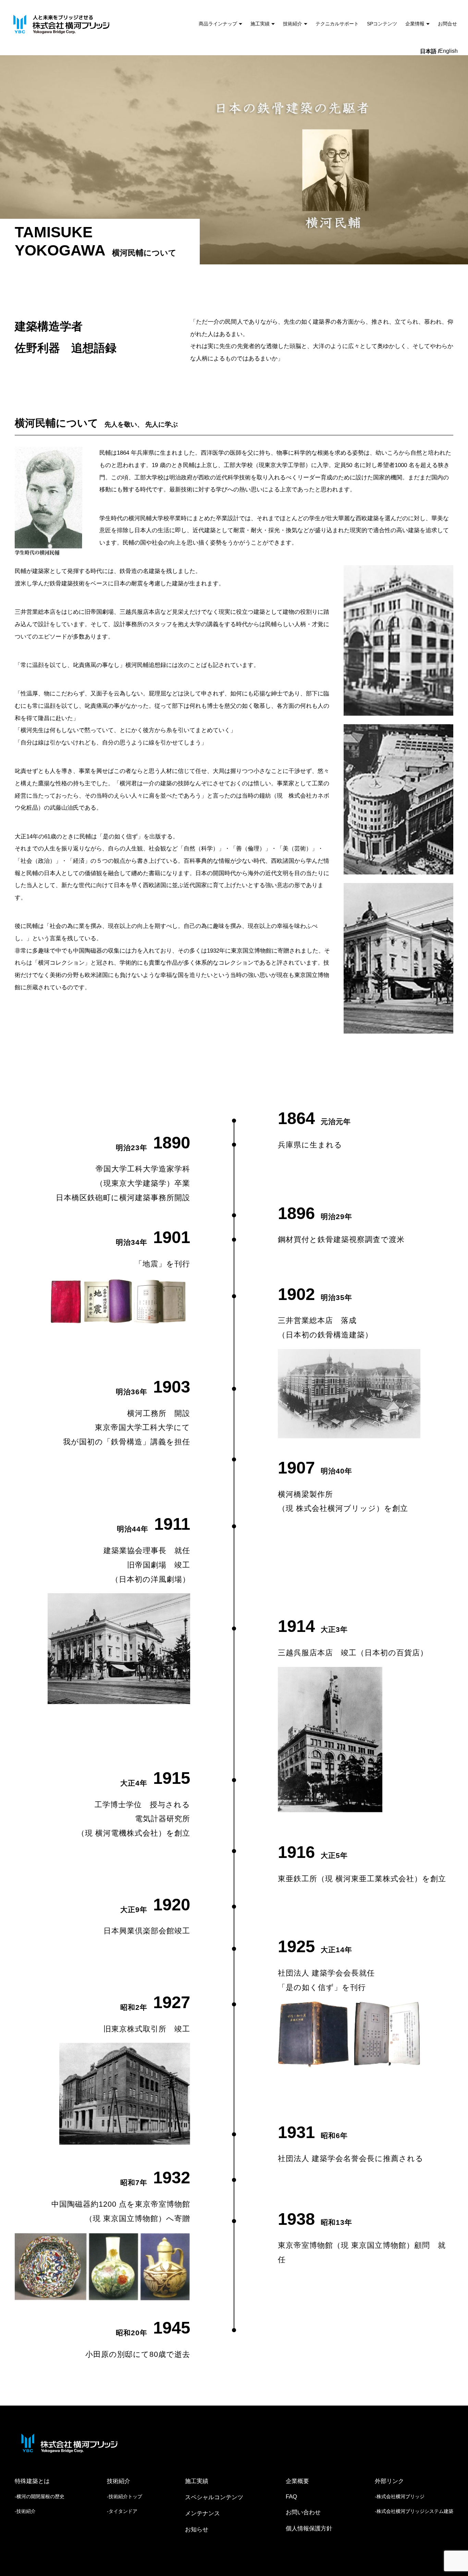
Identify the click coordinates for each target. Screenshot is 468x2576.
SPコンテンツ (382, 24)
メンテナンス (202, 2513)
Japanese (430, 52)
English (448, 51)
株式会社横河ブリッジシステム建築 (415, 2511)
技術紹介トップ (125, 2496)
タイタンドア (123, 2511)
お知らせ (197, 2530)
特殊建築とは (32, 2481)
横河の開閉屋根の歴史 (40, 2496)
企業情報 (415, 24)
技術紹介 (293, 24)
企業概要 (297, 2481)
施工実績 (260, 24)
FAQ (291, 2497)
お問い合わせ (303, 2512)
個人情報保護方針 (309, 2529)
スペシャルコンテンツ (214, 2497)
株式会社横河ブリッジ (401, 2496)
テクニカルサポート (337, 24)
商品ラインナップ (218, 24)
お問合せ (447, 24)
